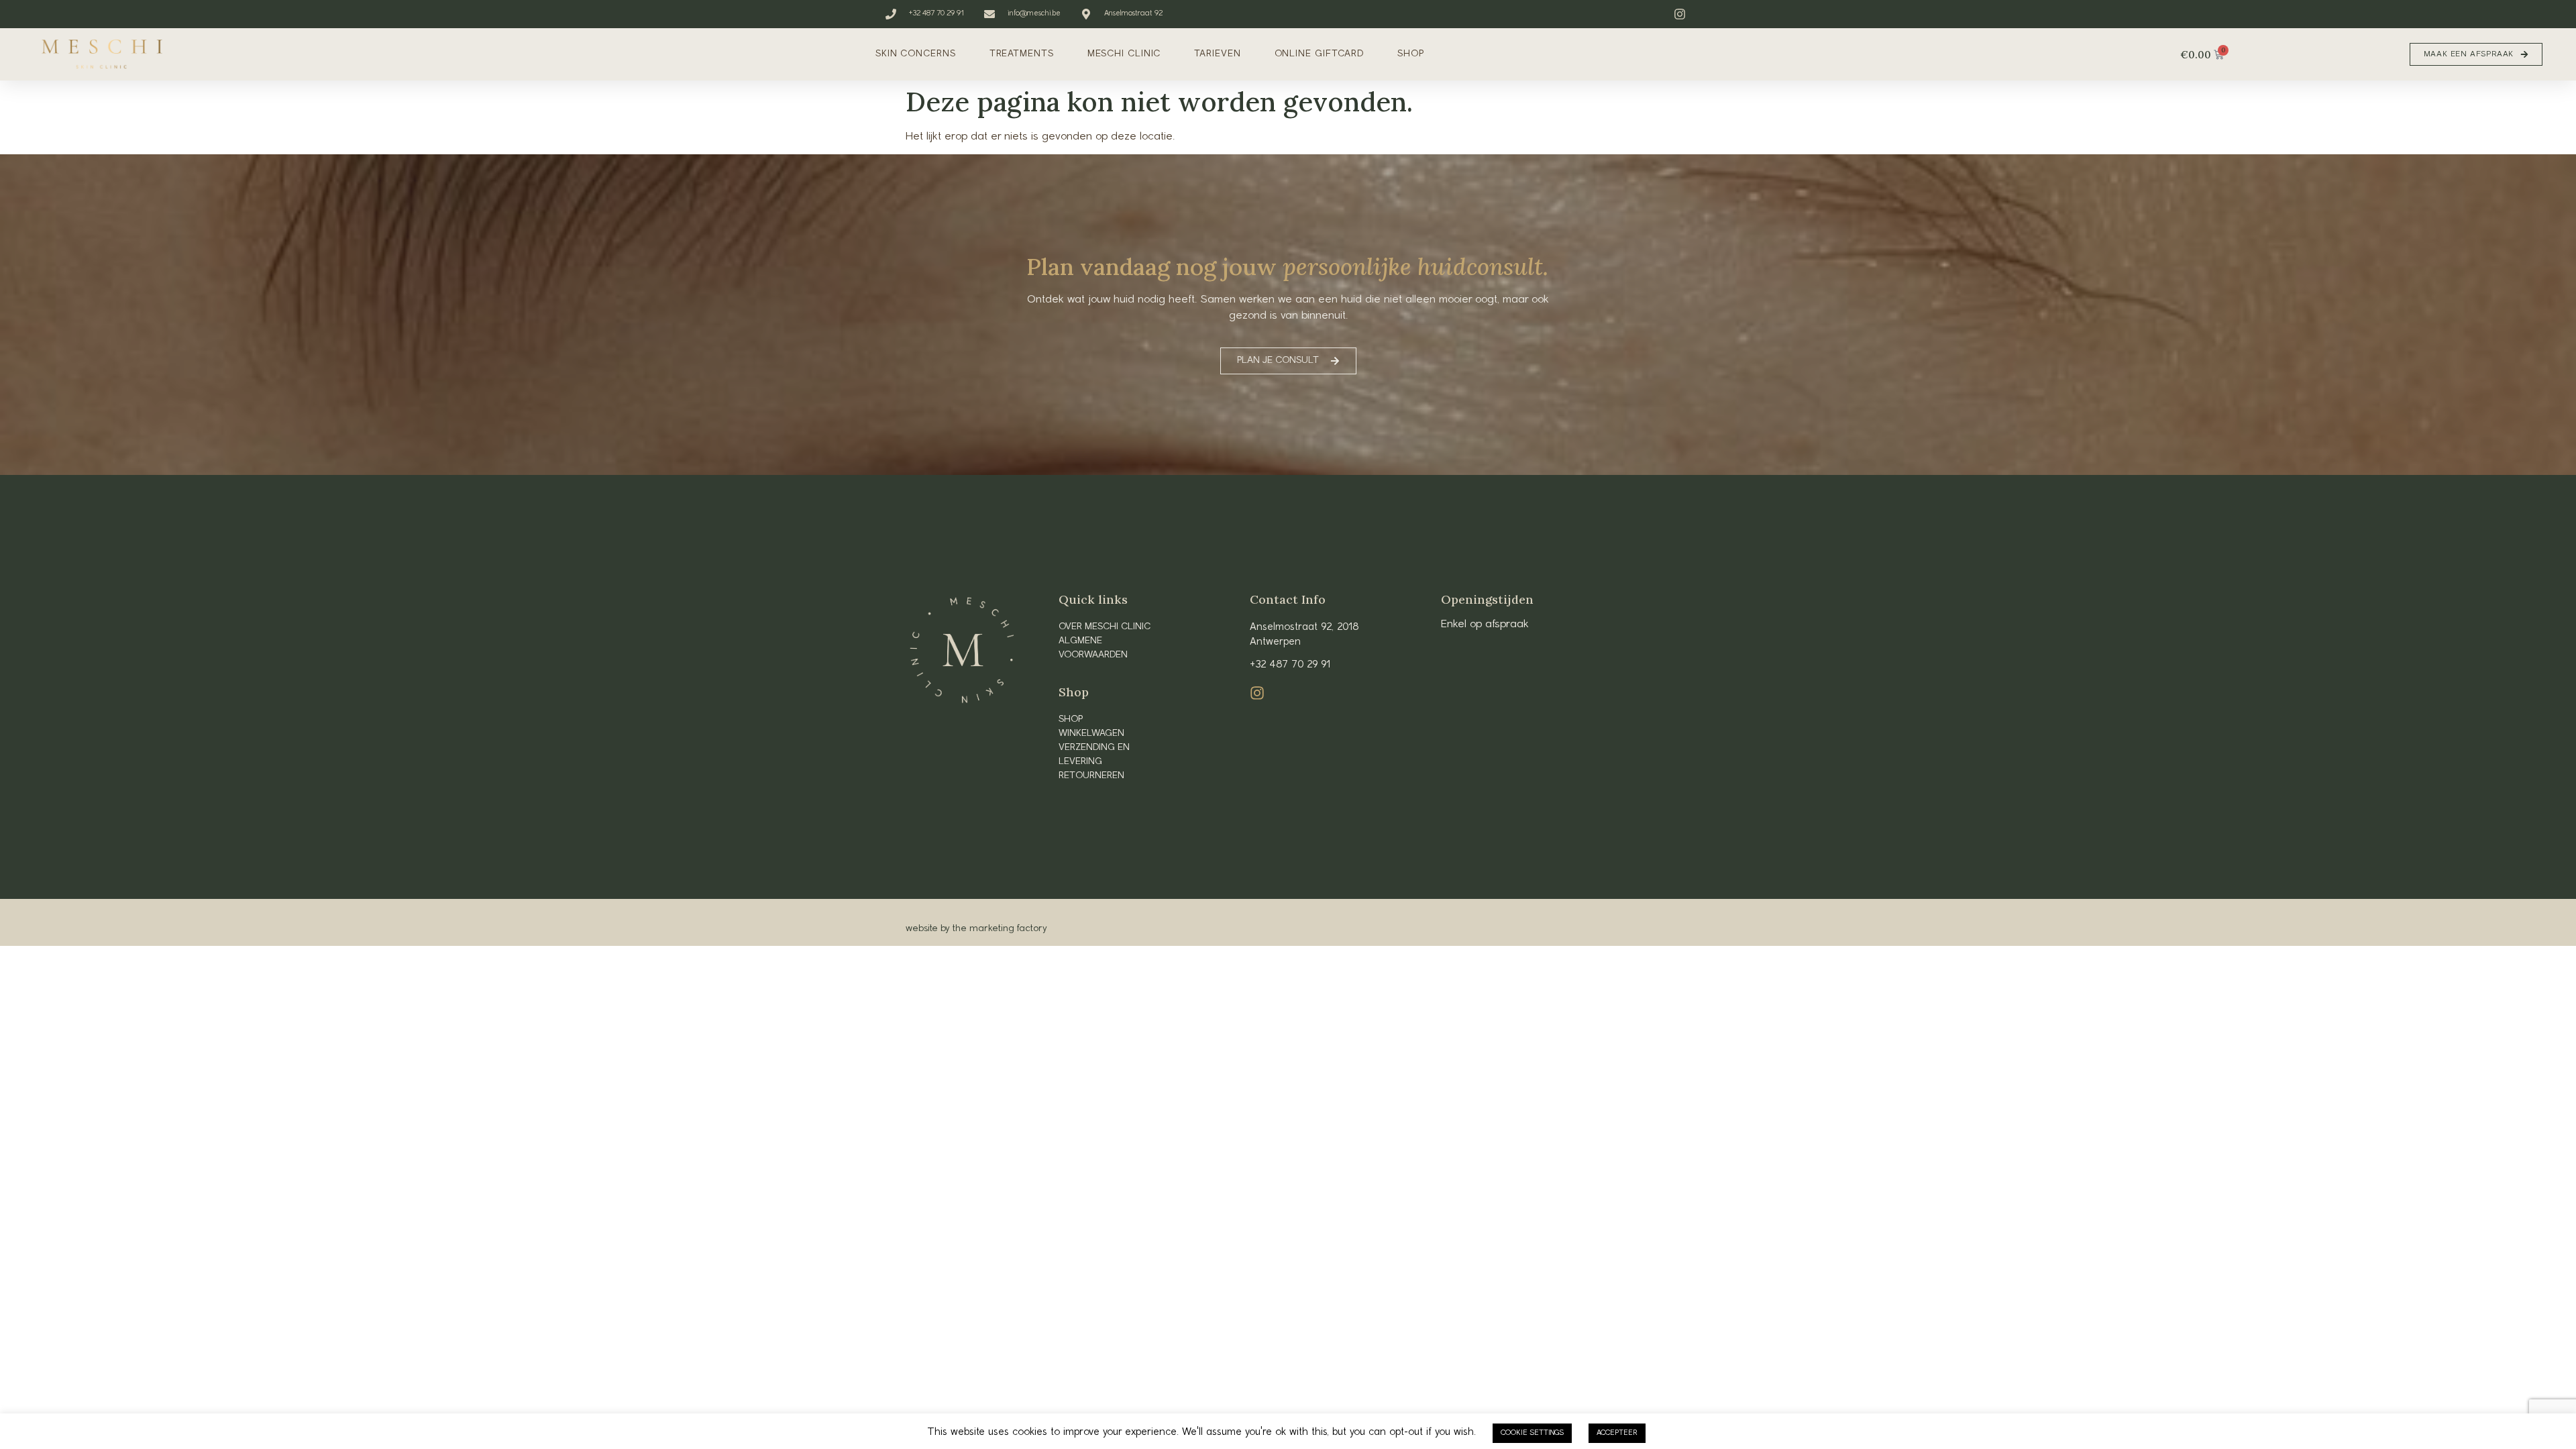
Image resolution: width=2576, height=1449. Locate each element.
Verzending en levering (1094, 755)
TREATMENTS (1022, 54)
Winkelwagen (1091, 734)
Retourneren (1091, 776)
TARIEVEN (1217, 54)
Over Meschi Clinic (1105, 627)
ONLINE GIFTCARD (1320, 54)
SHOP (1411, 54)
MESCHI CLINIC (1124, 54)
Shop (1071, 719)
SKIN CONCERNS (916, 54)
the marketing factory (1000, 929)
